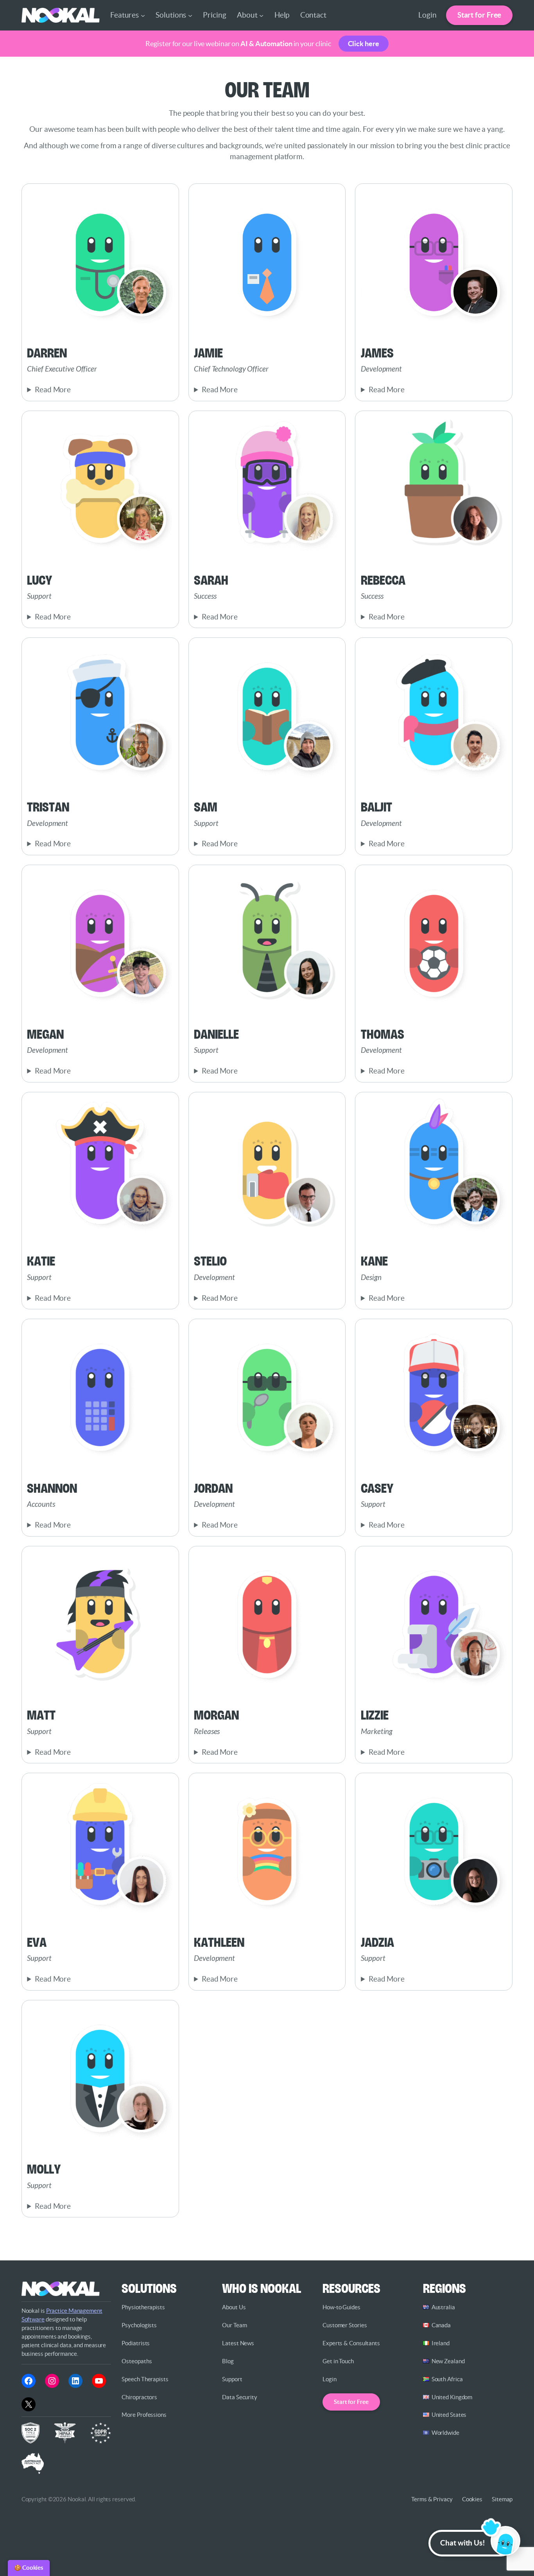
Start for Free (479, 15)
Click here (364, 44)
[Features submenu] (143, 15)
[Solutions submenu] (190, 15)
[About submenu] (261, 15)
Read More (53, 390)
